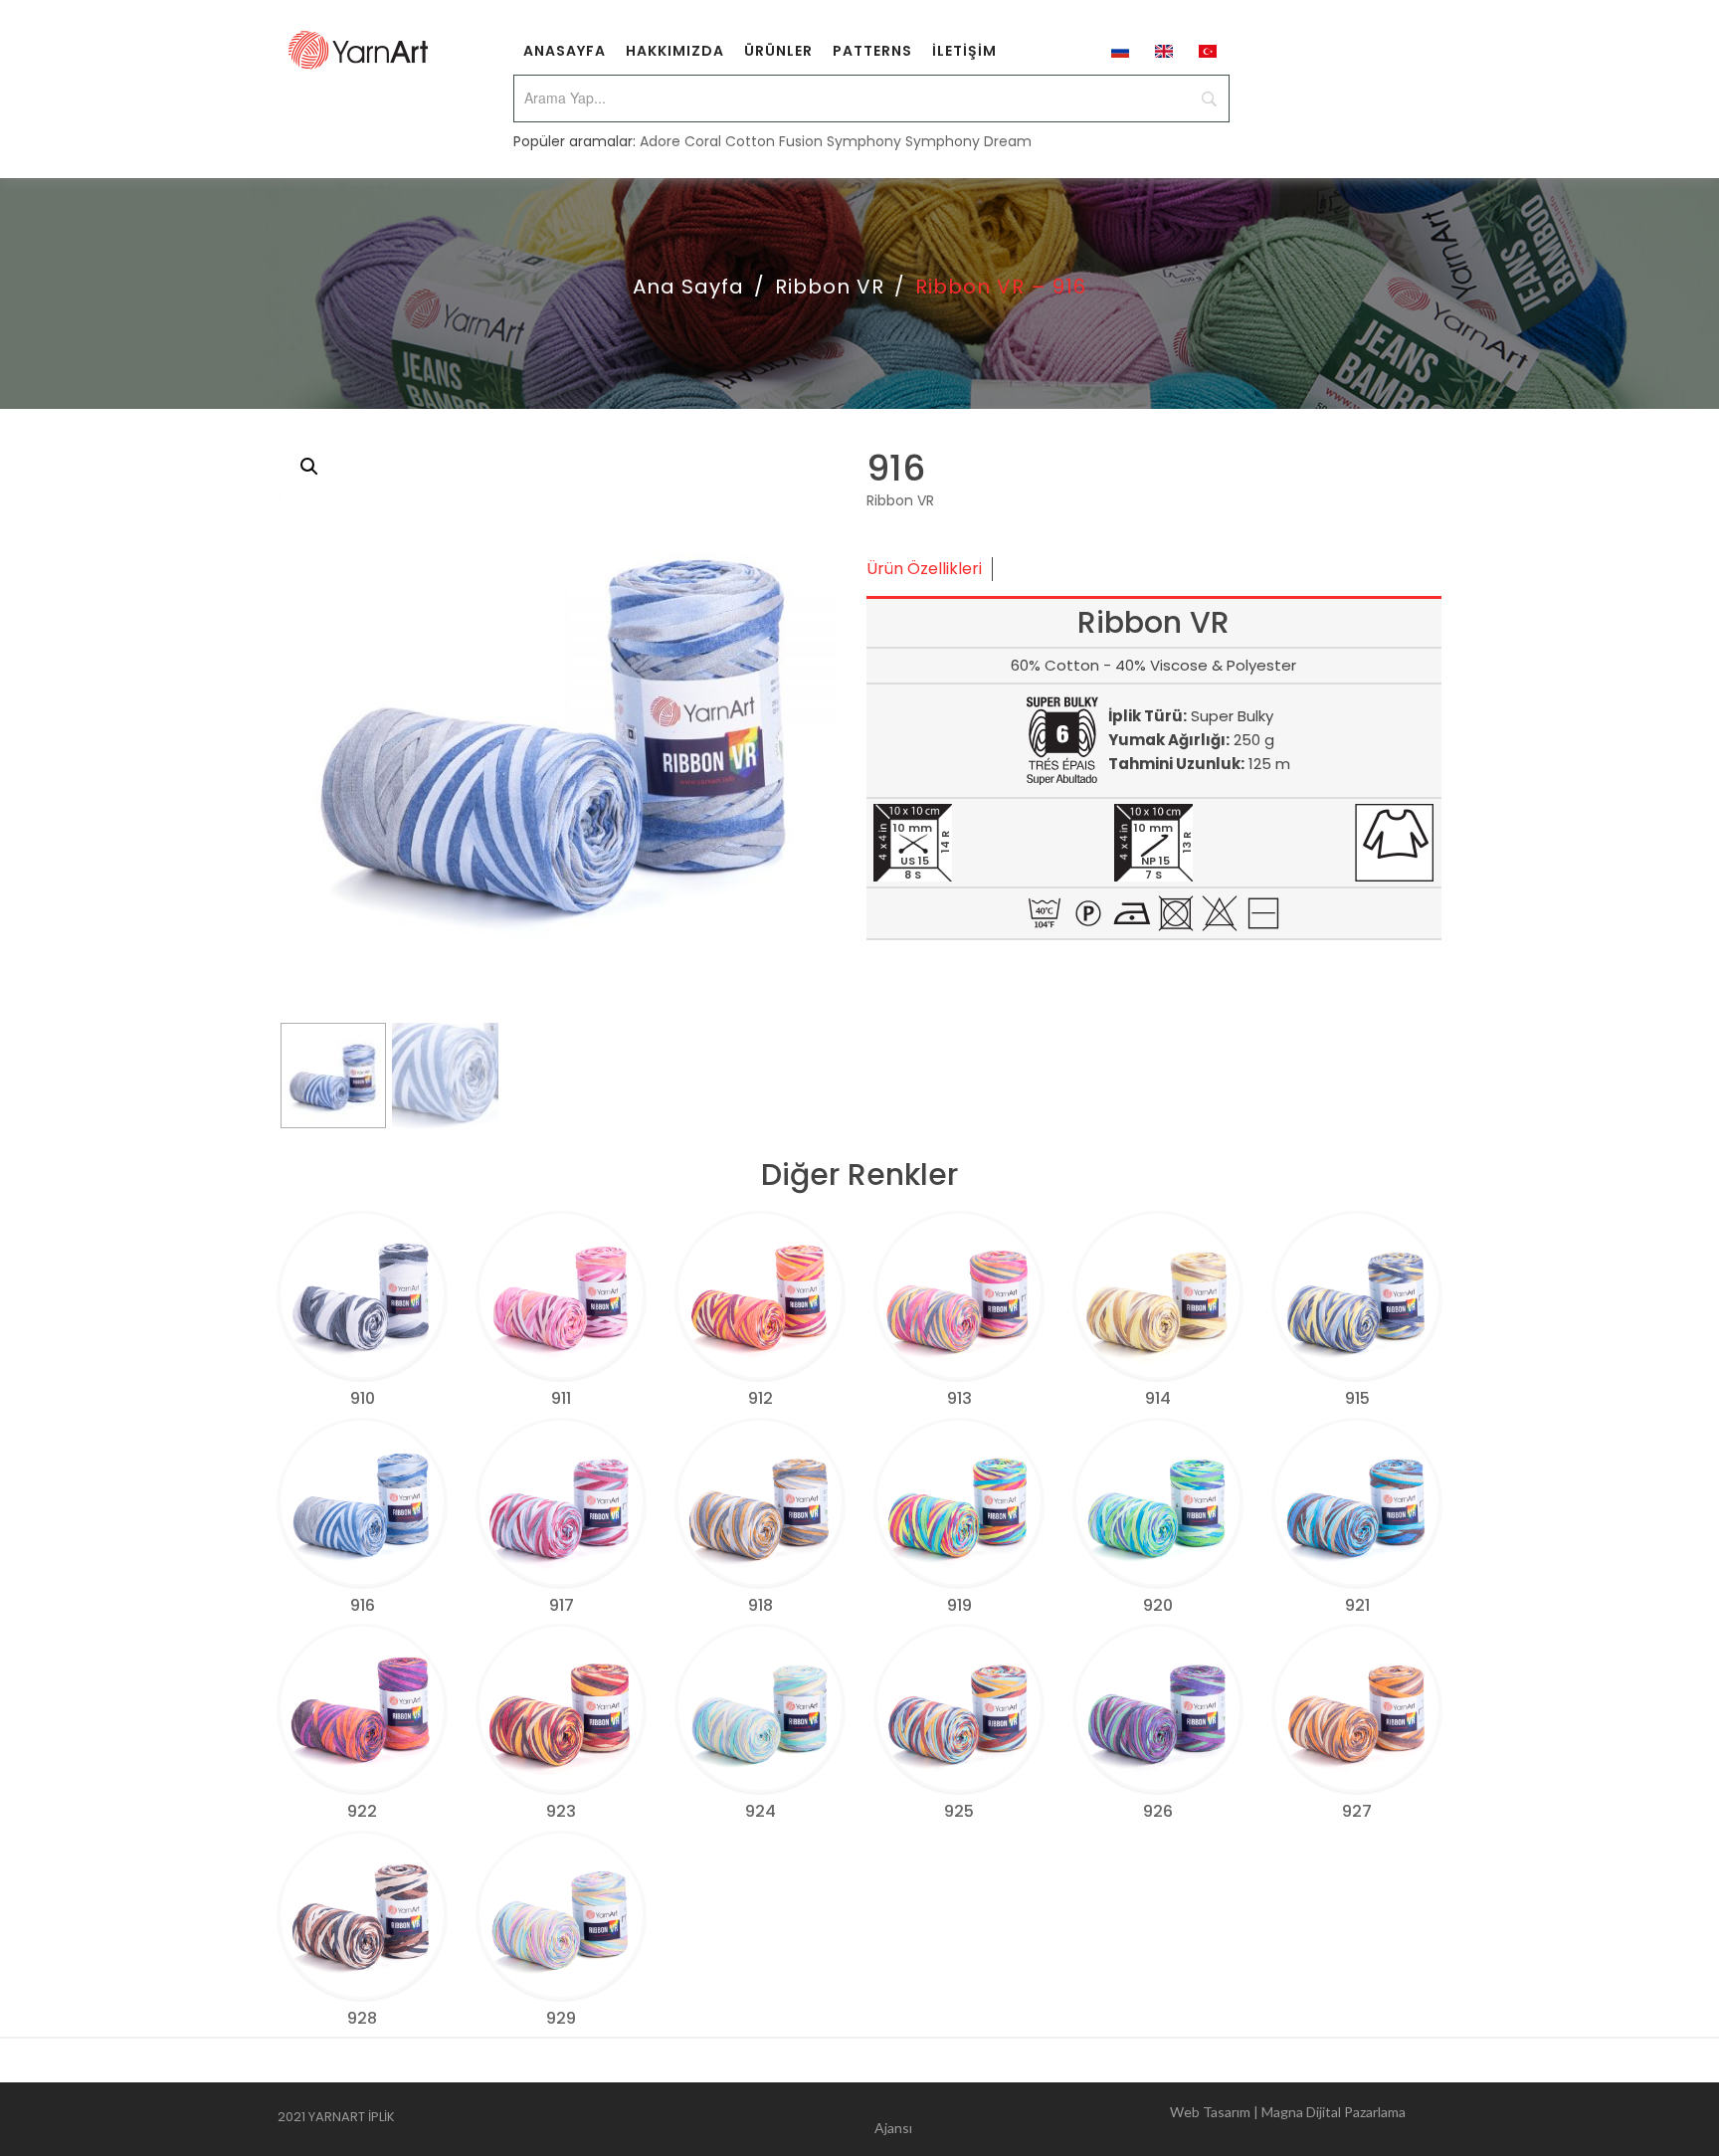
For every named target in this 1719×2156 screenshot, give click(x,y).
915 (1357, 1398)
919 (959, 1605)
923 (561, 1811)
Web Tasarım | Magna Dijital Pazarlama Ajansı (1140, 2120)
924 (761, 1811)
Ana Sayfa (688, 287)
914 (1158, 1398)
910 (363, 1398)
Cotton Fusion (774, 141)
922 (362, 1811)
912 (761, 1398)
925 (959, 1811)
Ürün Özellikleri (924, 569)
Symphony (864, 141)
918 (761, 1605)
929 (561, 2018)
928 (362, 2018)
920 (1158, 1605)
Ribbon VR (830, 287)
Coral (703, 141)
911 (561, 1398)
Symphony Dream (968, 141)
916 (363, 1605)
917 (562, 1605)
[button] (309, 467)
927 (1357, 1811)
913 (959, 1398)
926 (1158, 1811)
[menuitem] (565, 50)
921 (1357, 1605)
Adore (660, 141)
